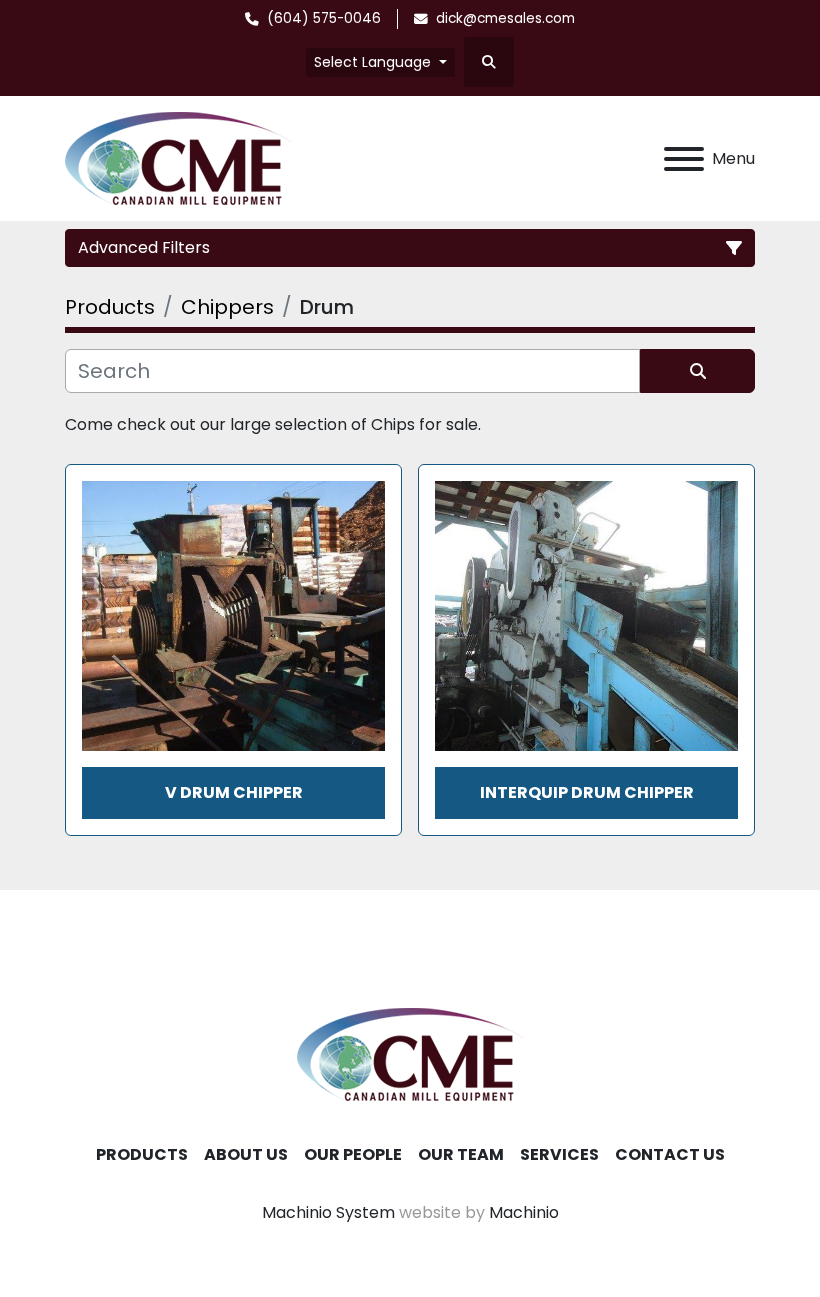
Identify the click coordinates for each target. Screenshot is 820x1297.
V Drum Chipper (234, 792)
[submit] (697, 371)
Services (559, 1154)
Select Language (372, 62)
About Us (246, 1154)
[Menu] (684, 159)
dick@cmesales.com (505, 18)
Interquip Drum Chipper (587, 792)
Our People (353, 1154)
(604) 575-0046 (324, 18)
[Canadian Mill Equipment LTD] (410, 1053)
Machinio (524, 1212)
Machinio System (328, 1212)
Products (142, 1154)
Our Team (461, 1154)
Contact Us (670, 1154)
